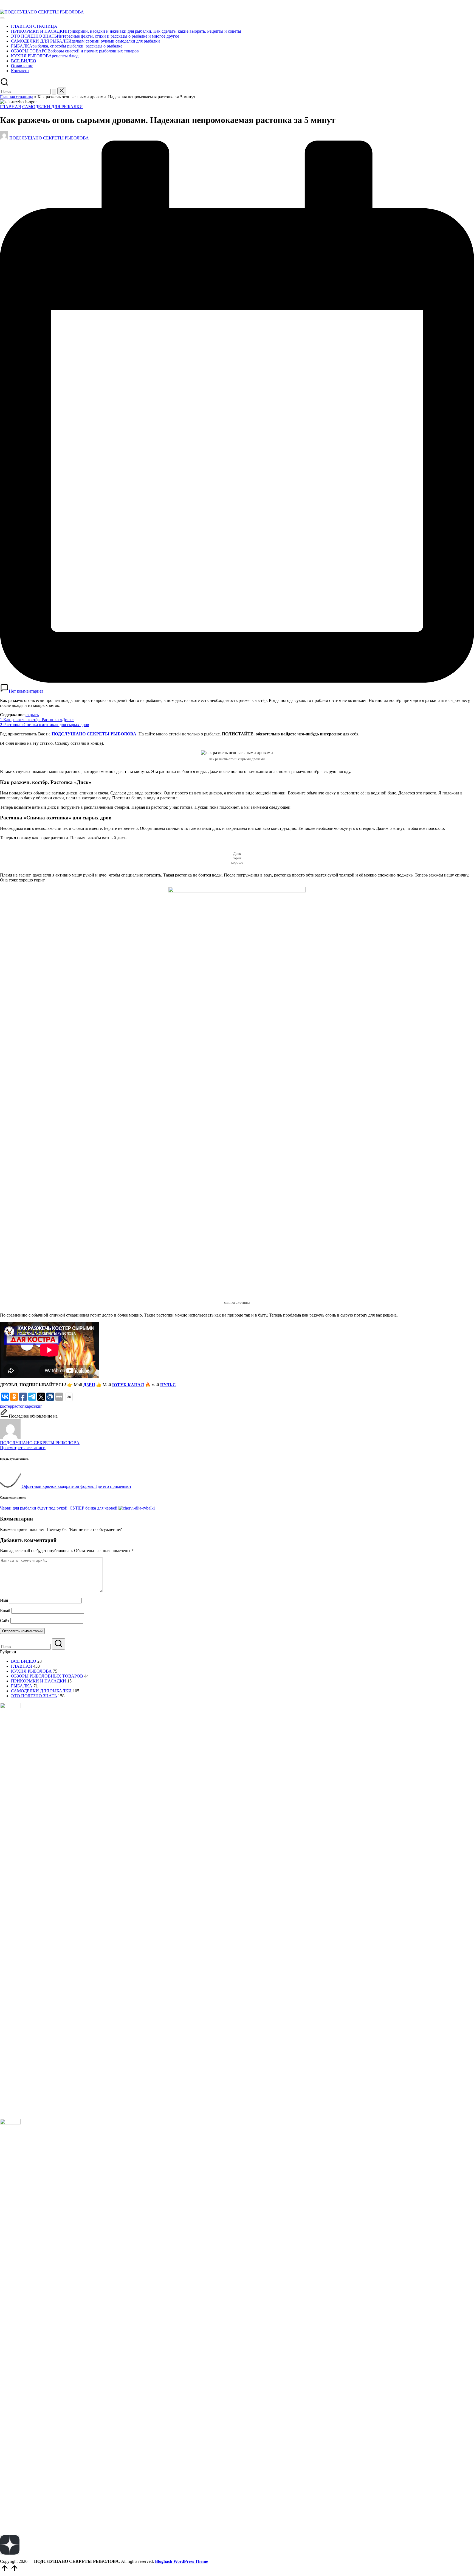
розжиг (36, 1406)
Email (5, 1610)
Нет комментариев (26, 691)
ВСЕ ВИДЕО (24, 1661)
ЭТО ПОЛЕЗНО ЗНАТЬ (34, 1696)
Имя (4, 1600)
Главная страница (17, 97)
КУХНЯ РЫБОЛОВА (31, 1671)
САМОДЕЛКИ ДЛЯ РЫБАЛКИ (53, 107)
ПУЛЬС (168, 1385)
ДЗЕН (89, 1385)
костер (6, 1406)
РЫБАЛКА (22, 1686)
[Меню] (2, 18)
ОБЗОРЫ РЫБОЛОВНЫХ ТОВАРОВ (47, 1676)
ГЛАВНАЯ (11, 107)
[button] (54, 92)
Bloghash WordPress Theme (181, 2561)
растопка (20, 1406)
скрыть (32, 715)
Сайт (5, 1621)
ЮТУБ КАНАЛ (128, 1385)
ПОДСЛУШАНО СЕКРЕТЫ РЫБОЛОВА (94, 734)
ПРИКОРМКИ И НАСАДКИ (39, 1681)
